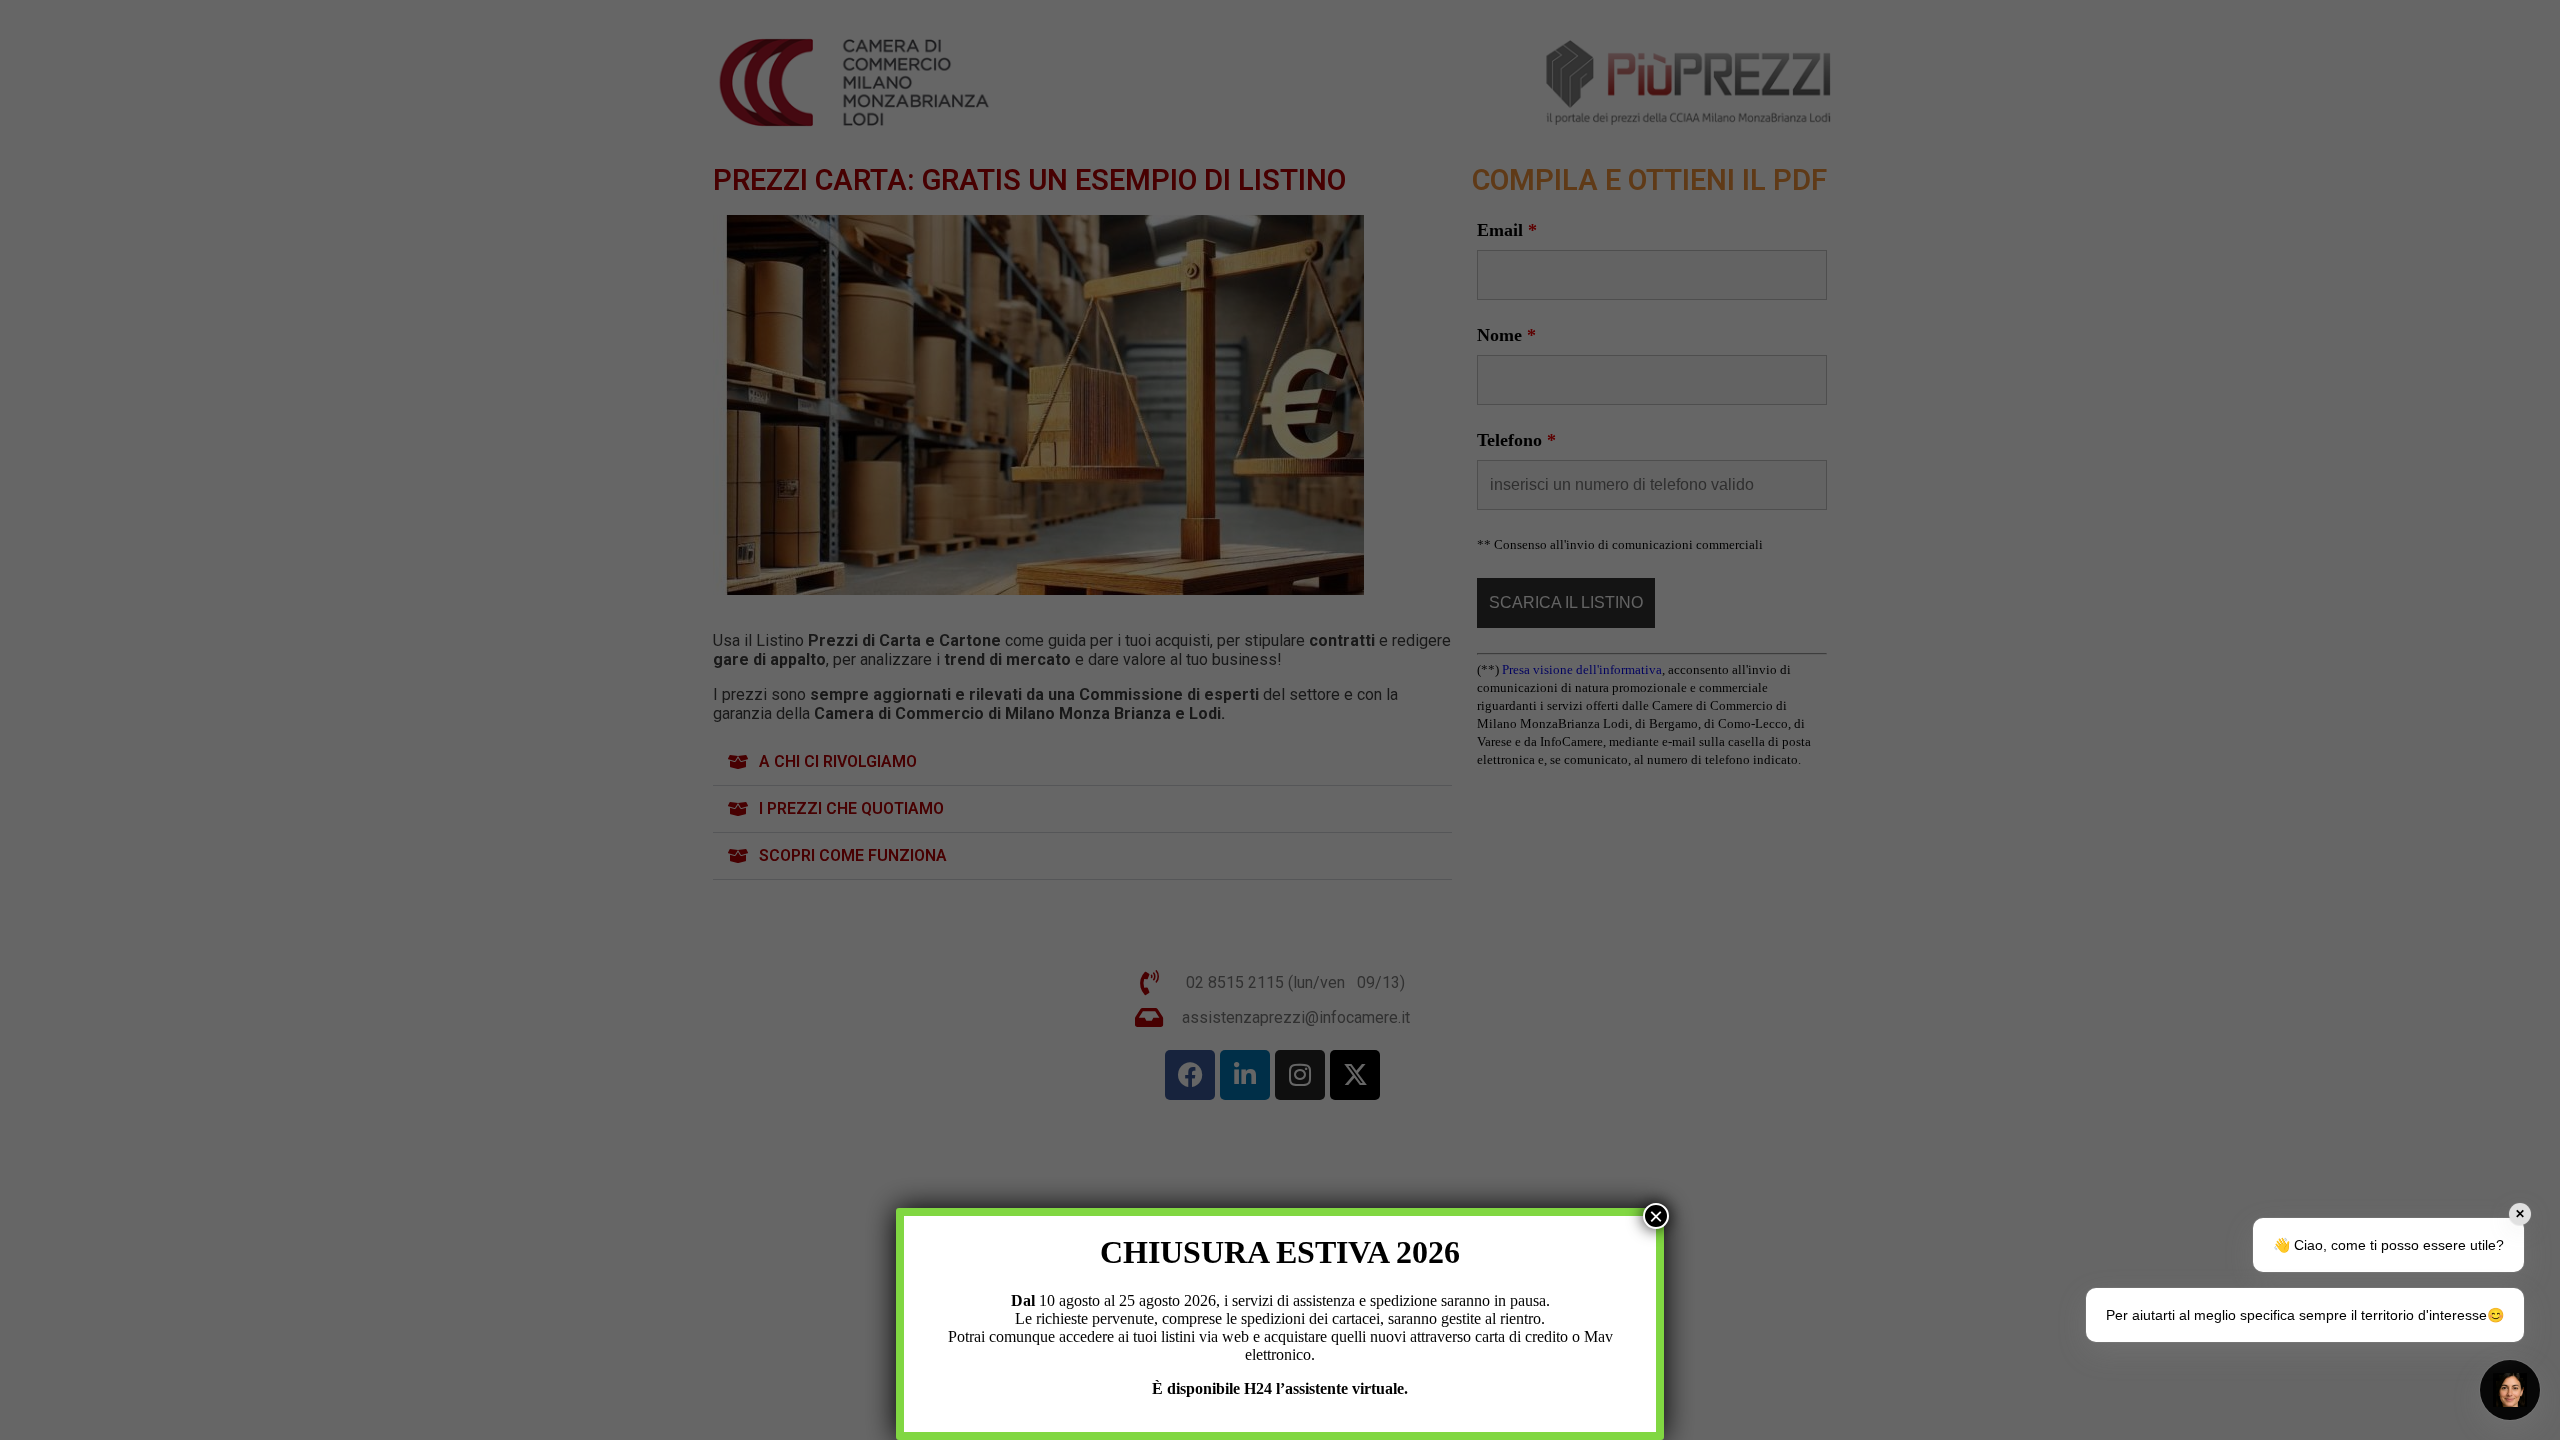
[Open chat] (2510, 1390)
